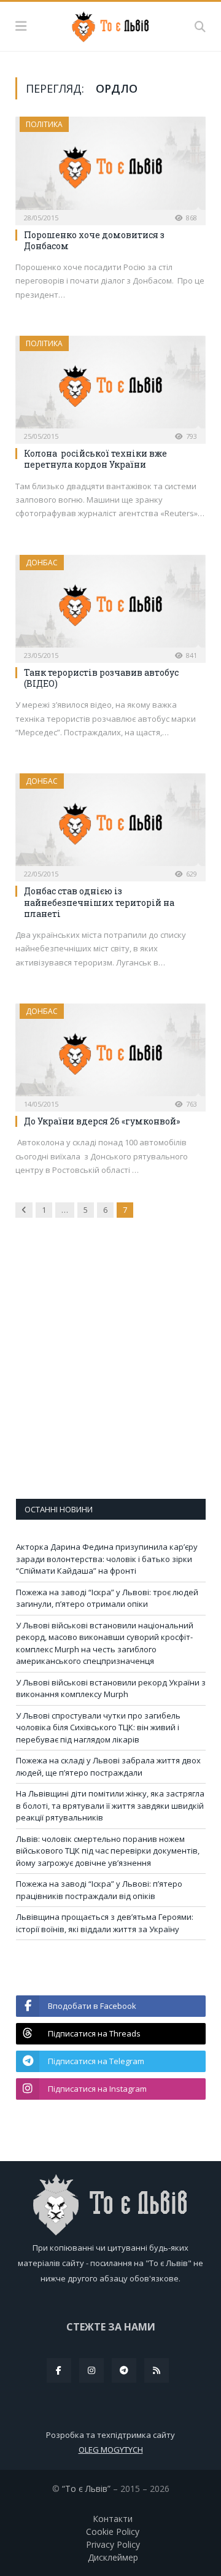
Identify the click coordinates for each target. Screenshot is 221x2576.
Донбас (42, 563)
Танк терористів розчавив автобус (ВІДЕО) (101, 678)
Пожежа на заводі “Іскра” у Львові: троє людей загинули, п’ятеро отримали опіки (107, 1598)
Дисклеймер (113, 2557)
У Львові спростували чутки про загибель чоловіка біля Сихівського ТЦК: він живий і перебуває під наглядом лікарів (98, 1727)
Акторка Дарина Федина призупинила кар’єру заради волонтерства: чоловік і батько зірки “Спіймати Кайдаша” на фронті (107, 1559)
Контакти (113, 2519)
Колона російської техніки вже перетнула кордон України (95, 459)
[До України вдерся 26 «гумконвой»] (110, 1054)
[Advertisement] (110, 1367)
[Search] (200, 26)
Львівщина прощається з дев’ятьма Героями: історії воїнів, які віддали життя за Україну (105, 1923)
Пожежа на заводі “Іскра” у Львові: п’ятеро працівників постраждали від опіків (99, 1890)
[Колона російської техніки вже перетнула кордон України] (110, 386)
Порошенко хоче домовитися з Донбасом (94, 240)
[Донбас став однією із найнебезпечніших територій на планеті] (110, 823)
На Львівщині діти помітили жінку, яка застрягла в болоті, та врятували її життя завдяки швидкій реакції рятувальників (110, 1805)
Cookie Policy (113, 2532)
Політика (44, 124)
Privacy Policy (113, 2544)
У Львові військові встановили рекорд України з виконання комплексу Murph (111, 1688)
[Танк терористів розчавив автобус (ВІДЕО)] (110, 605)
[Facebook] (59, 2370)
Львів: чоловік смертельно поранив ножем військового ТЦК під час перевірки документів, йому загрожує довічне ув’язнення (108, 1851)
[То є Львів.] (111, 25)
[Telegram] (124, 2370)
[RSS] (157, 2370)
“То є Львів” (86, 2489)
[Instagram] (91, 2370)
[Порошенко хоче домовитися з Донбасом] (110, 167)
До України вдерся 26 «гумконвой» (102, 1121)
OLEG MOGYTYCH (111, 2450)
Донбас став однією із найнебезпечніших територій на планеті (99, 902)
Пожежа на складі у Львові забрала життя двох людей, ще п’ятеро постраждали (108, 1766)
